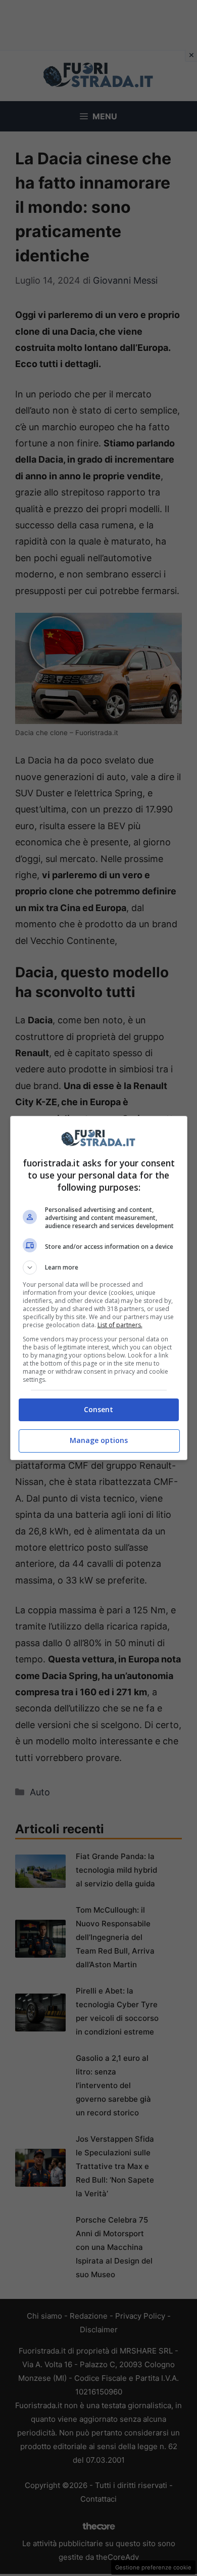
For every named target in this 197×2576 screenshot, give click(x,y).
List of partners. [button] (120, 1325)
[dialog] (99, 1288)
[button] (99, 1268)
